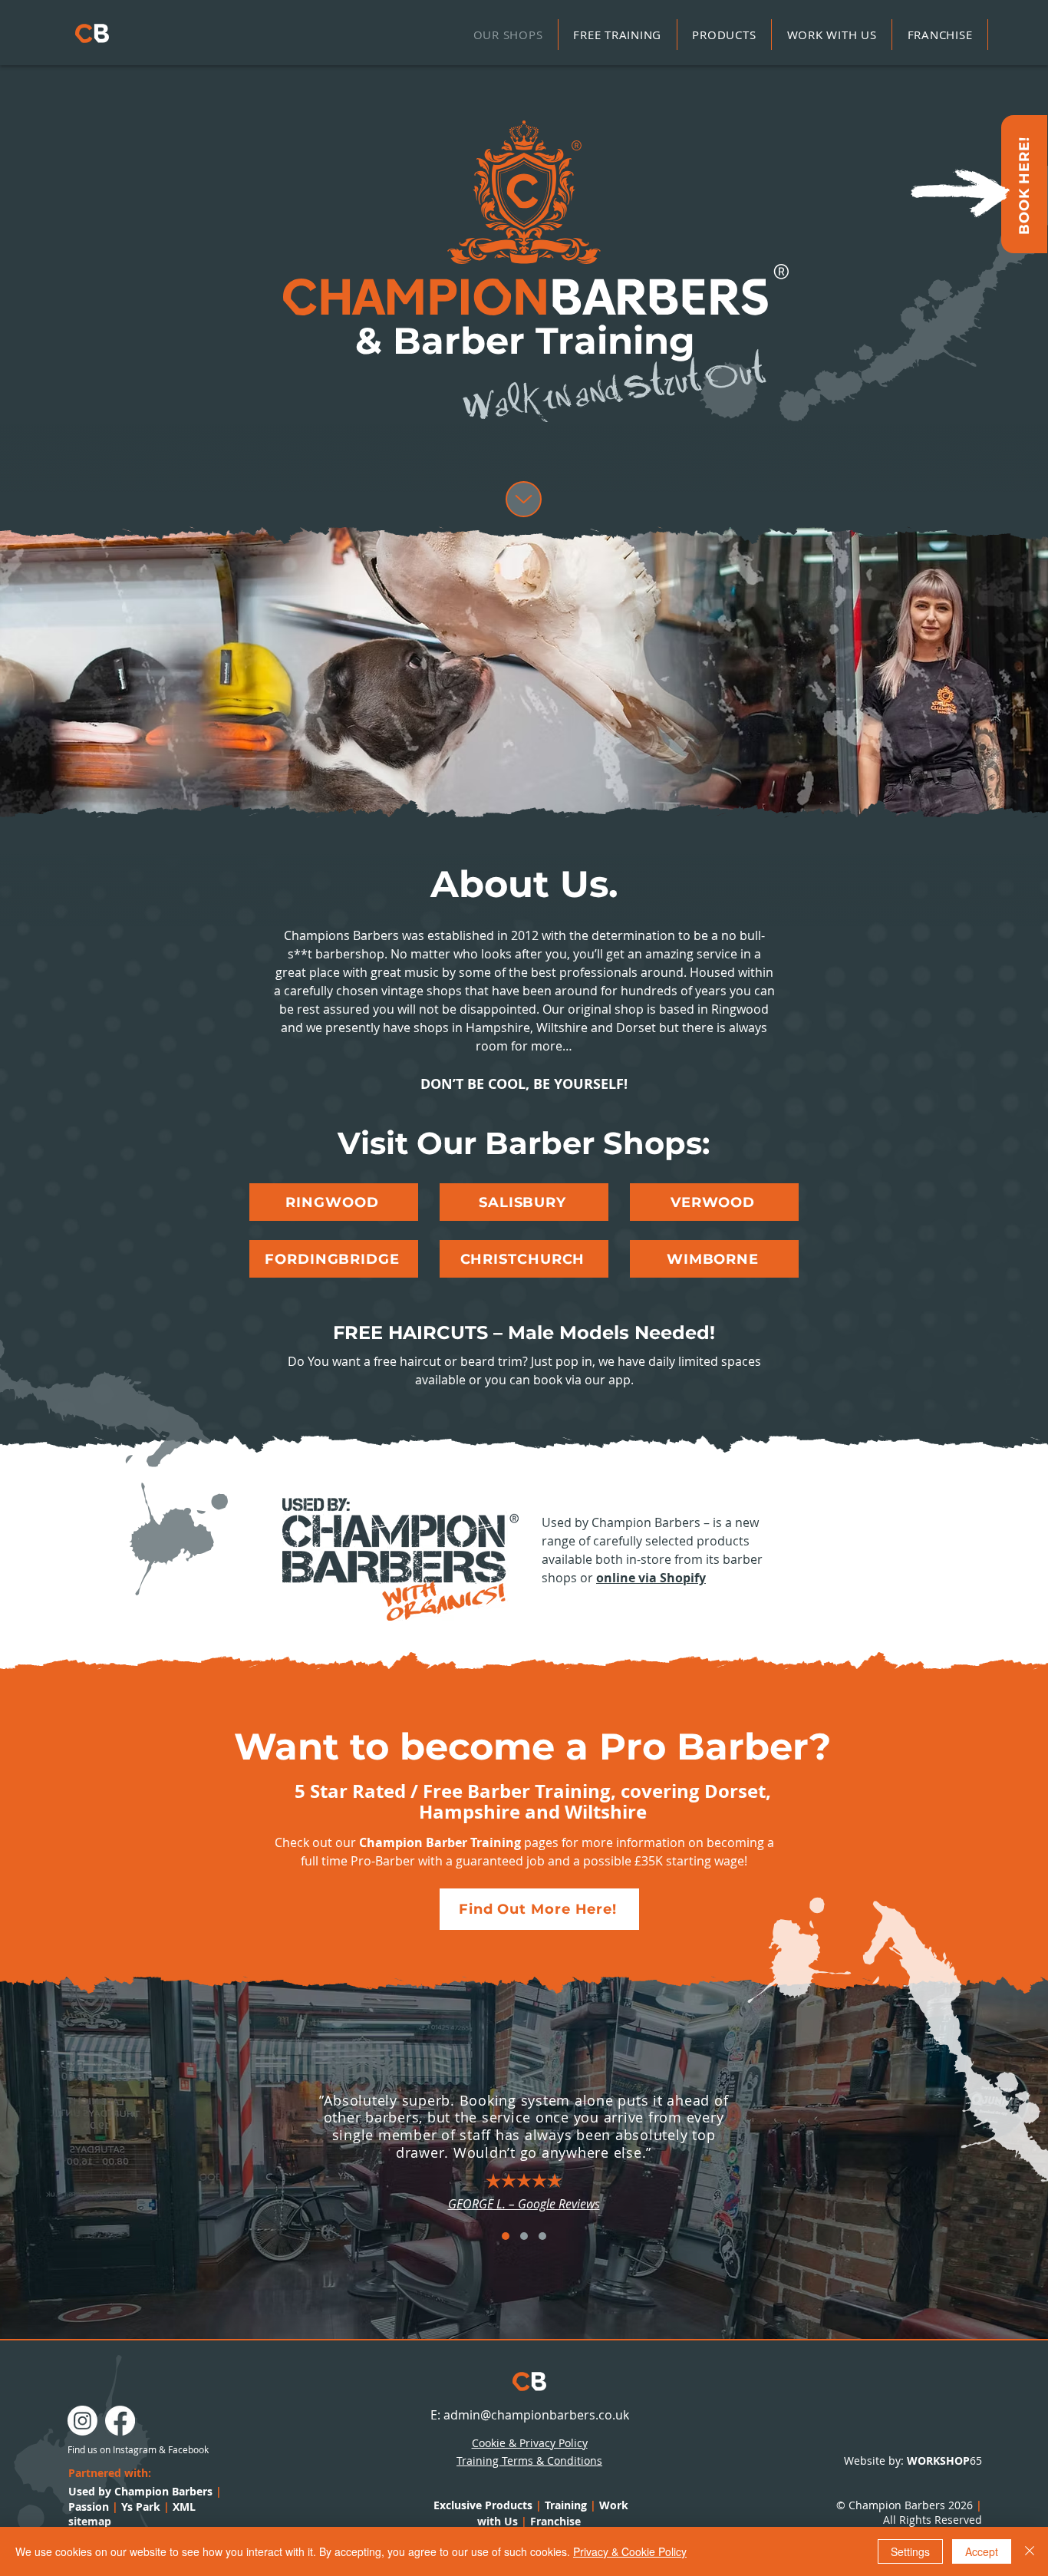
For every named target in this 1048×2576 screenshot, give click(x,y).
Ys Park (145, 2507)
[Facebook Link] (120, 2421)
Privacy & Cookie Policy (630, 2551)
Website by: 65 (913, 2461)
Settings (910, 2551)
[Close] (1030, 2551)
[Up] (524, 499)
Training (566, 2505)
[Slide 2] (524, 2236)
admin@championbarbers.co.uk (536, 2415)
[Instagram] (82, 2421)
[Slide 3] (542, 2236)
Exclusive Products (483, 2505)
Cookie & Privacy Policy (530, 2443)
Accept (982, 2551)
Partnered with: (110, 2473)
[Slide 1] (506, 2236)
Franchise (555, 2521)
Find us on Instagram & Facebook (138, 2449)
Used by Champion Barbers (140, 2491)
